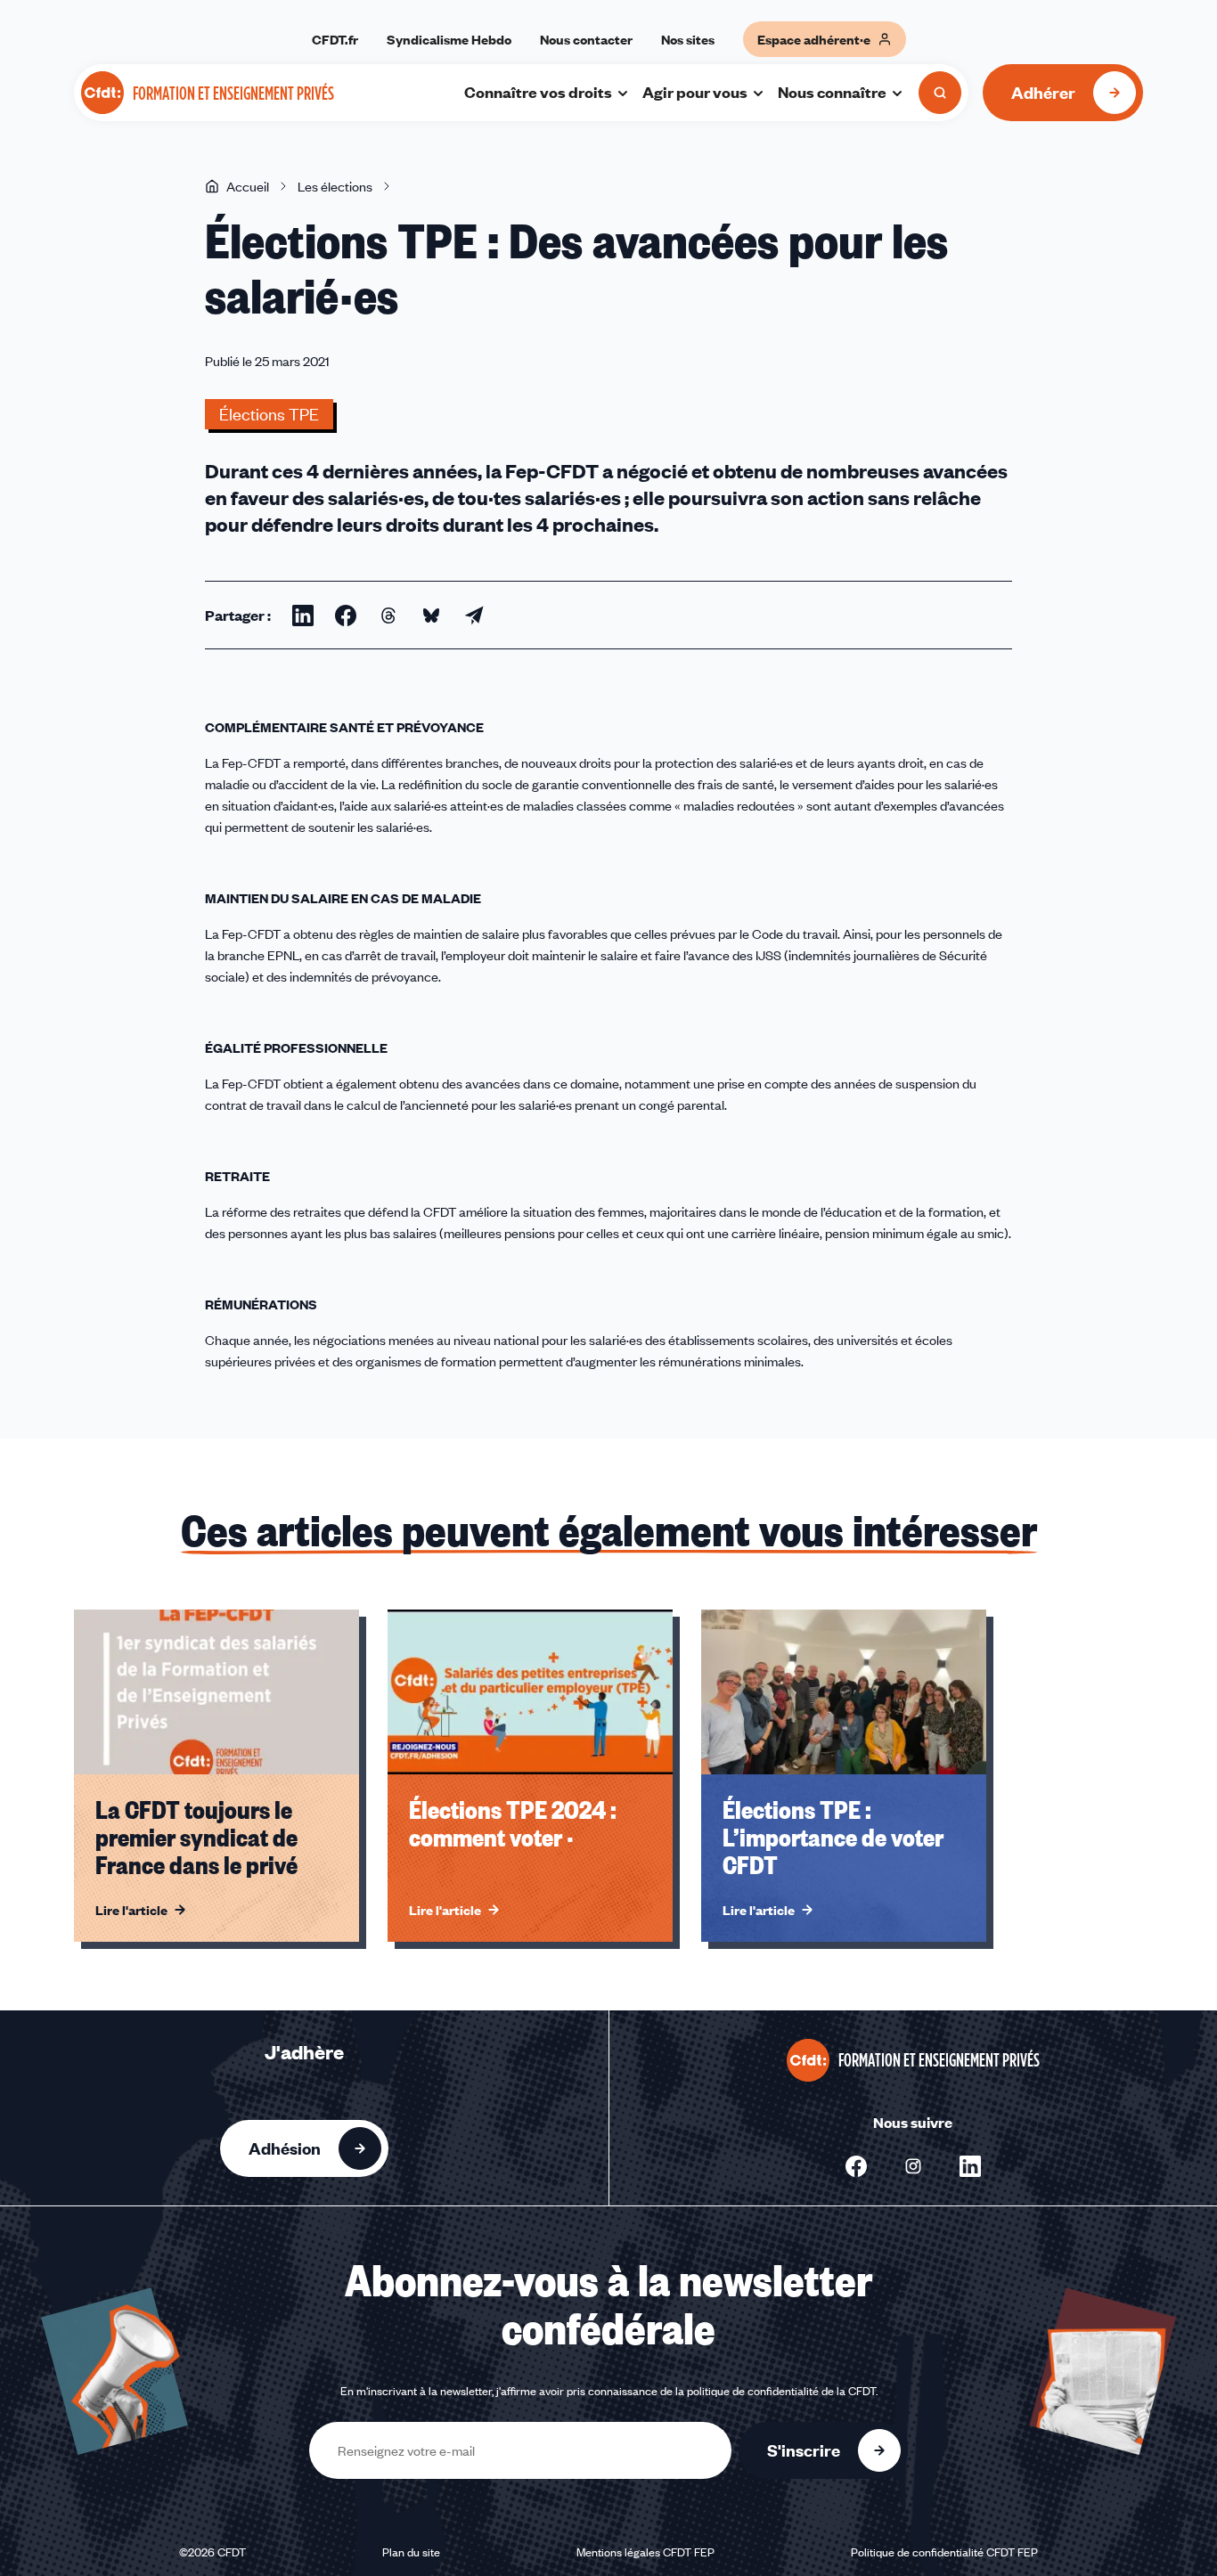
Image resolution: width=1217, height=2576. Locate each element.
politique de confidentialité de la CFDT (781, 2391)
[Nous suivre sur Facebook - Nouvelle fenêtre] (856, 2166)
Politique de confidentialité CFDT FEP (944, 2552)
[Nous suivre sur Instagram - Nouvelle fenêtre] (913, 2166)
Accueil (248, 186)
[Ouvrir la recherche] (940, 93)
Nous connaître (832, 92)
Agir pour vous (695, 92)
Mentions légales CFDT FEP (645, 2552)
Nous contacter (586, 39)
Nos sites (688, 39)
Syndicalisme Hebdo (449, 39)
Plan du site (411, 2552)
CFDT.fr (335, 39)
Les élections (335, 186)
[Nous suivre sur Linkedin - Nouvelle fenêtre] (970, 2166)
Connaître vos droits (538, 92)
